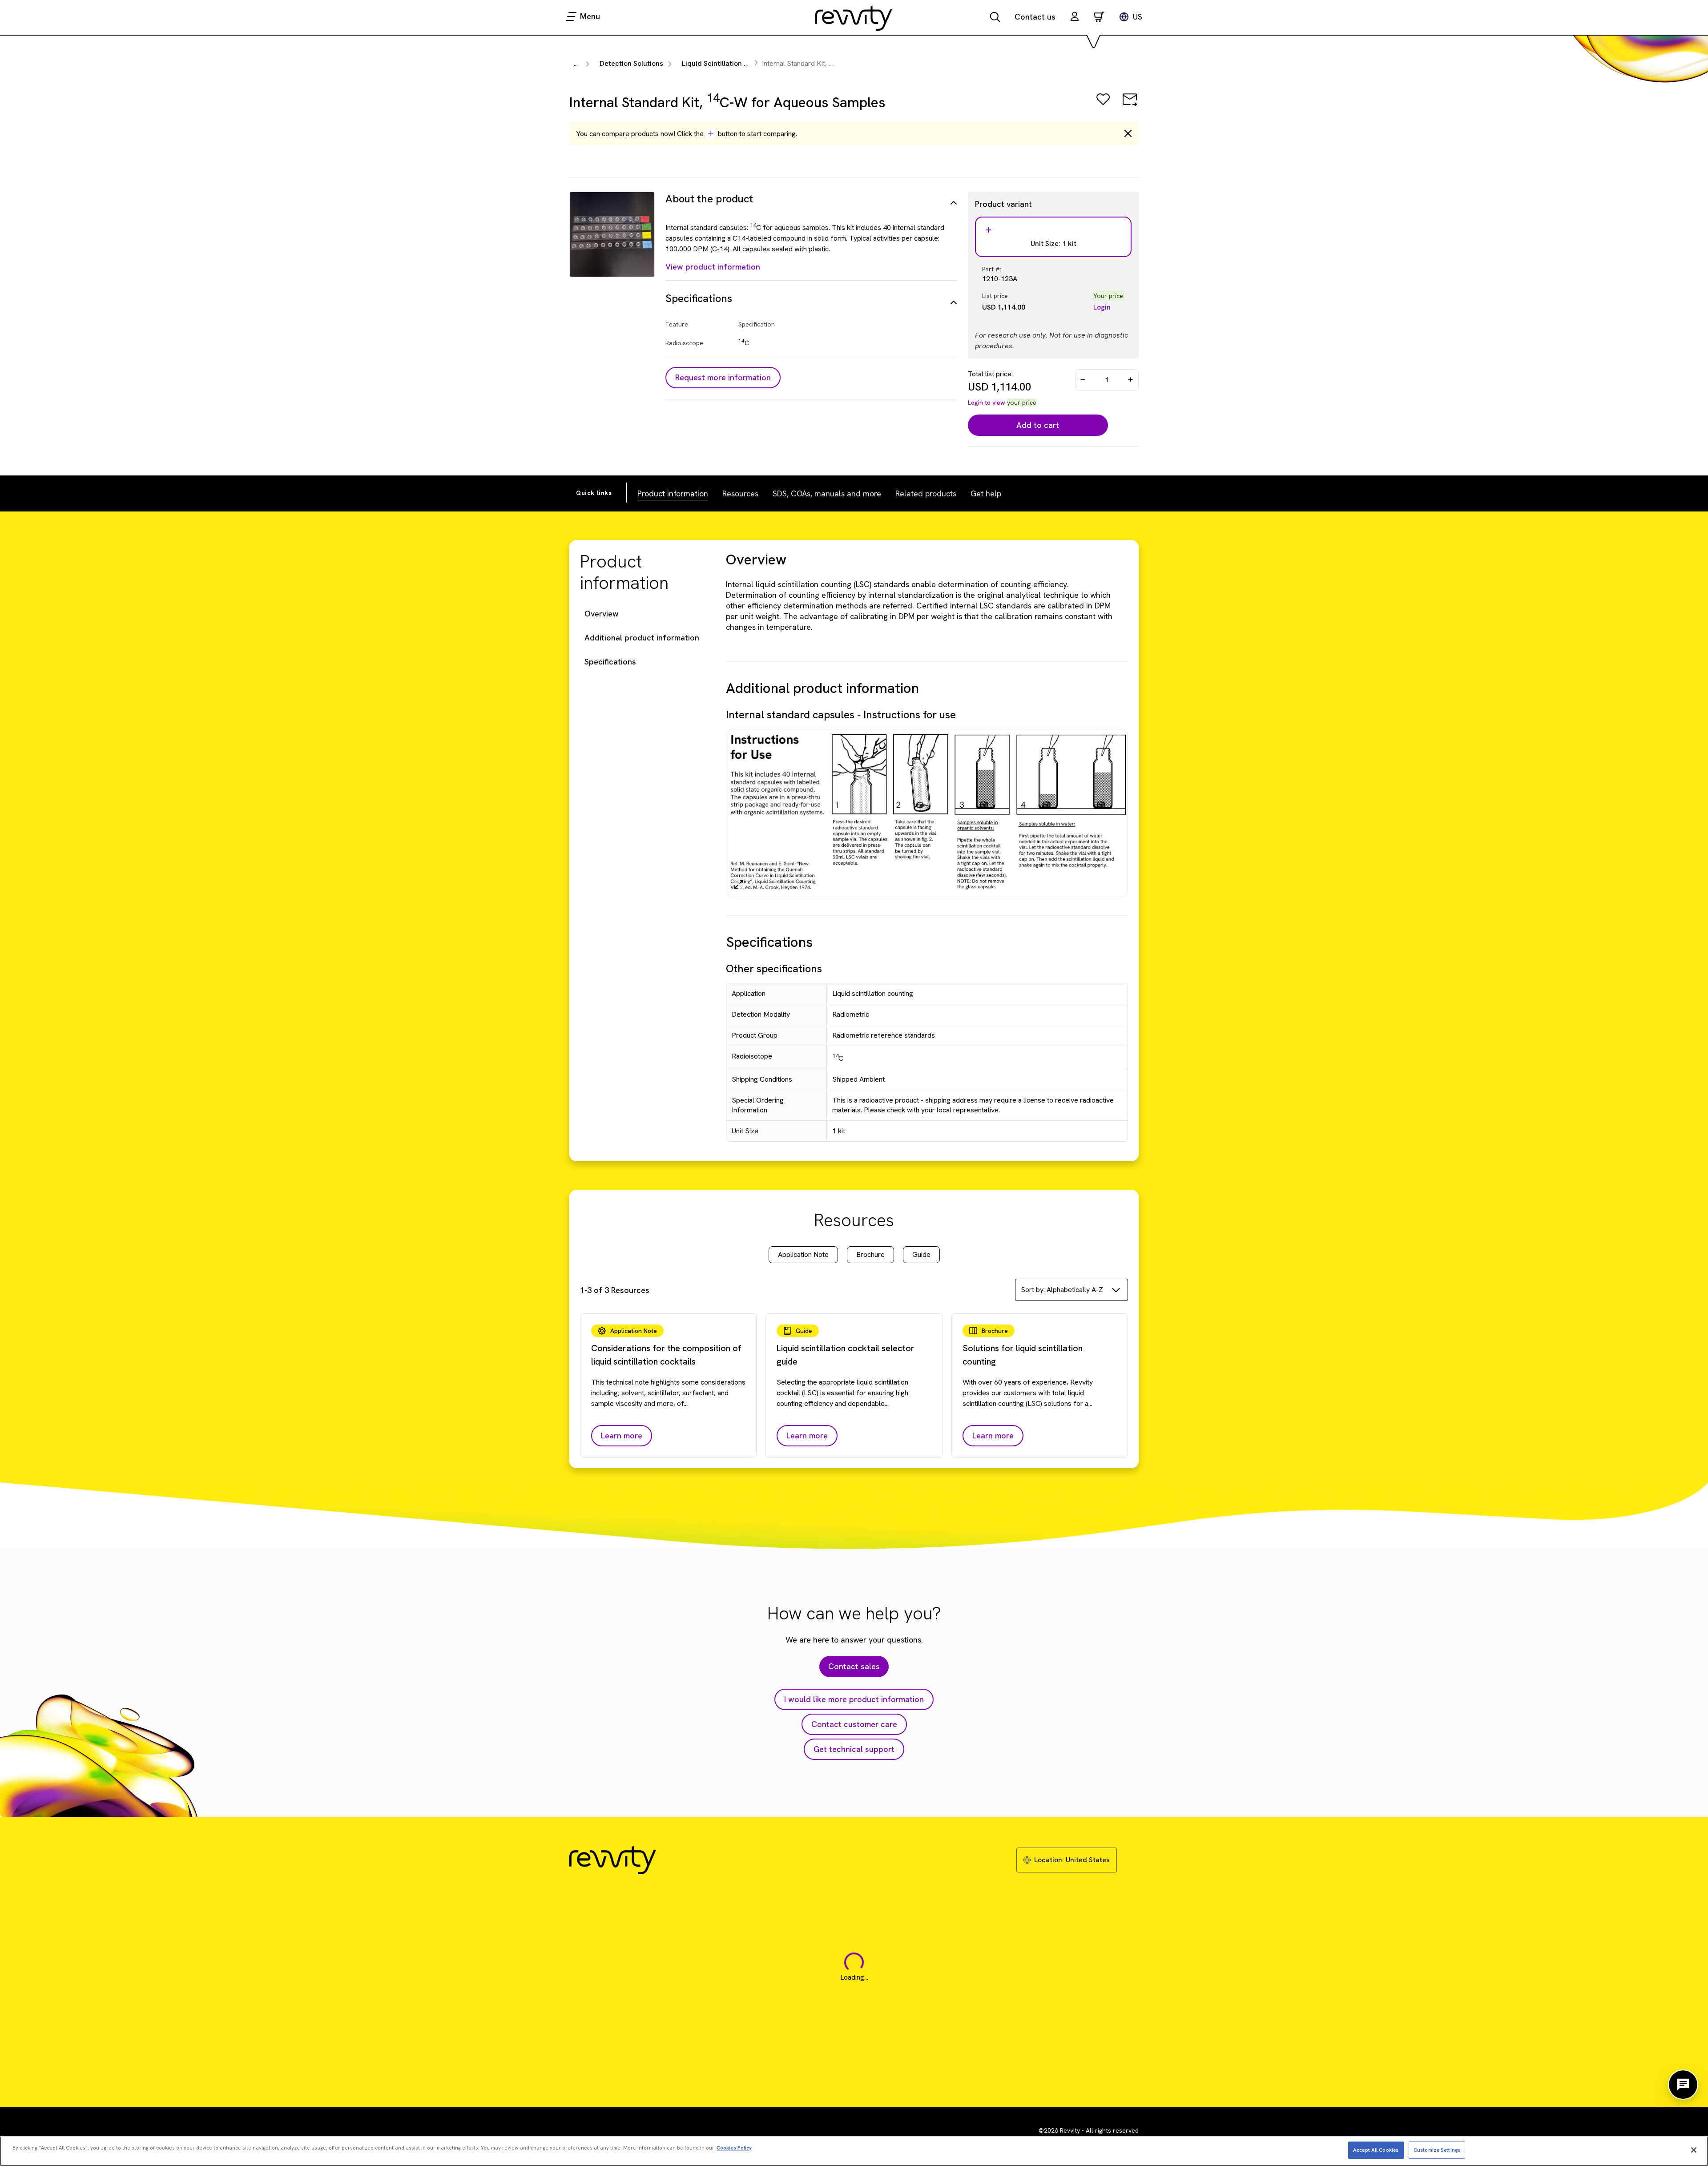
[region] (854, 2151)
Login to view (987, 403)
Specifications (610, 662)
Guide (921, 1254)
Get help (986, 493)
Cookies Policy (734, 2147)
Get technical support (854, 1749)
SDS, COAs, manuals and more (827, 493)
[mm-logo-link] (854, 18)
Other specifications (774, 968)
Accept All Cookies (1376, 2150)
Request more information (723, 377)
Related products (926, 493)
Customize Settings (1437, 2150)
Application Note (803, 1254)
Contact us (1035, 17)
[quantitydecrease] (1083, 380)
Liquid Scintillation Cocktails (728, 63)
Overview (602, 614)
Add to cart (1038, 425)
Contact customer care (854, 1724)
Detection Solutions (631, 63)
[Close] (1694, 2150)
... (576, 63)
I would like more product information (854, 1699)
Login (1102, 307)
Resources (740, 493)
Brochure (870, 1254)
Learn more (622, 1435)
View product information (713, 267)
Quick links (594, 492)
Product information (673, 493)
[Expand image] (739, 884)
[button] (1075, 18)
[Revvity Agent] (1683, 2085)
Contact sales (854, 1666)
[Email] (1130, 106)
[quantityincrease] (1131, 380)
